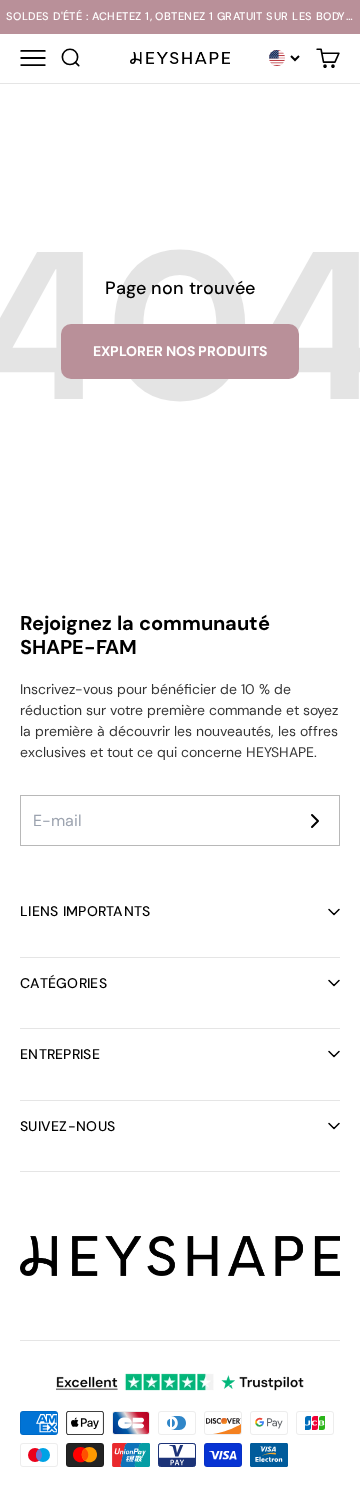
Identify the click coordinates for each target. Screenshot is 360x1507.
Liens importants (85, 911)
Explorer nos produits (180, 351)
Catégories (63, 983)
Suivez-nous (67, 1126)
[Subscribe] (315, 821)
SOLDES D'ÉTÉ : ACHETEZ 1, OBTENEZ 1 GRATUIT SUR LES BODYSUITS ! (180, 16)
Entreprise (60, 1054)
